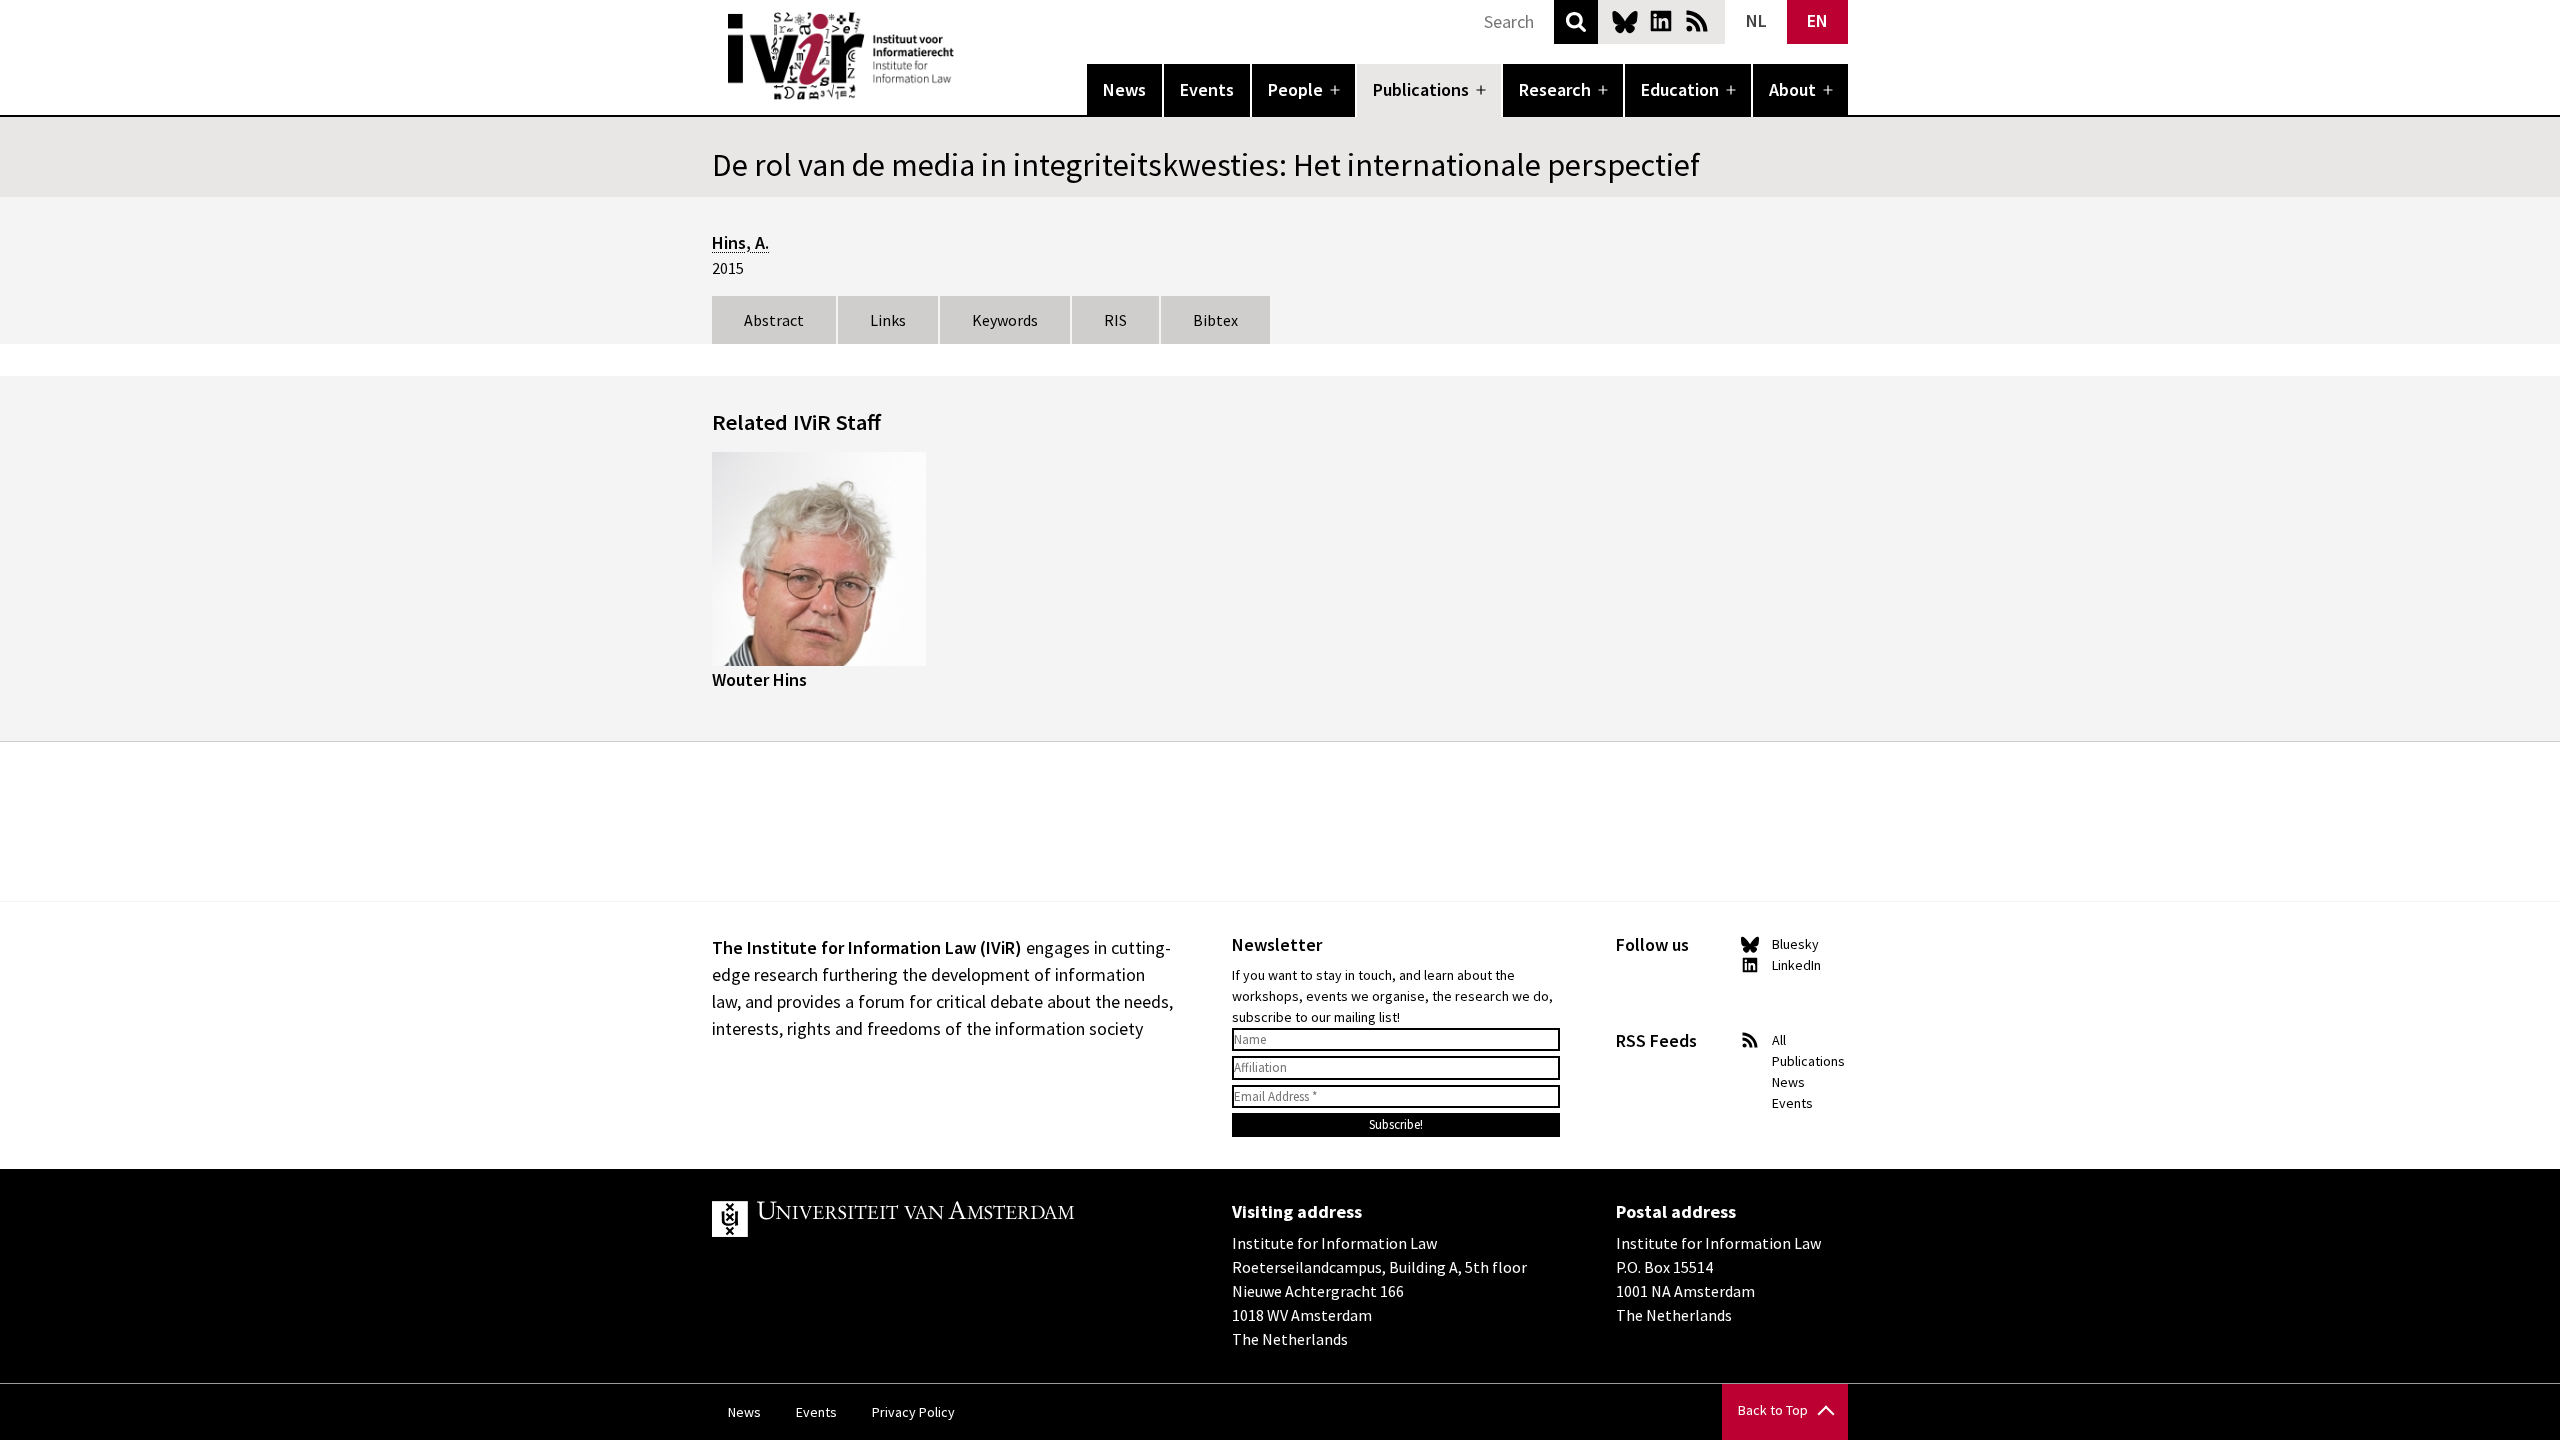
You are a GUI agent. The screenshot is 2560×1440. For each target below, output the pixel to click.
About (1792, 89)
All (1779, 1040)
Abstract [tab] (774, 320)
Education (1680, 89)
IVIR (968, 56)
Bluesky (1625, 21)
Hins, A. (740, 242)
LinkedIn (1661, 21)
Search (1576, 22)
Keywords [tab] (1005, 320)
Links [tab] (888, 320)
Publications (1421, 89)
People (1295, 89)
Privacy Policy (913, 1412)
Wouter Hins (759, 679)
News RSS (1697, 21)
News (1124, 89)
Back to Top (1773, 1410)
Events (1207, 89)
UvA (944, 1219)
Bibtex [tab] (1215, 320)
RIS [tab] (1115, 320)
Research (1555, 89)
